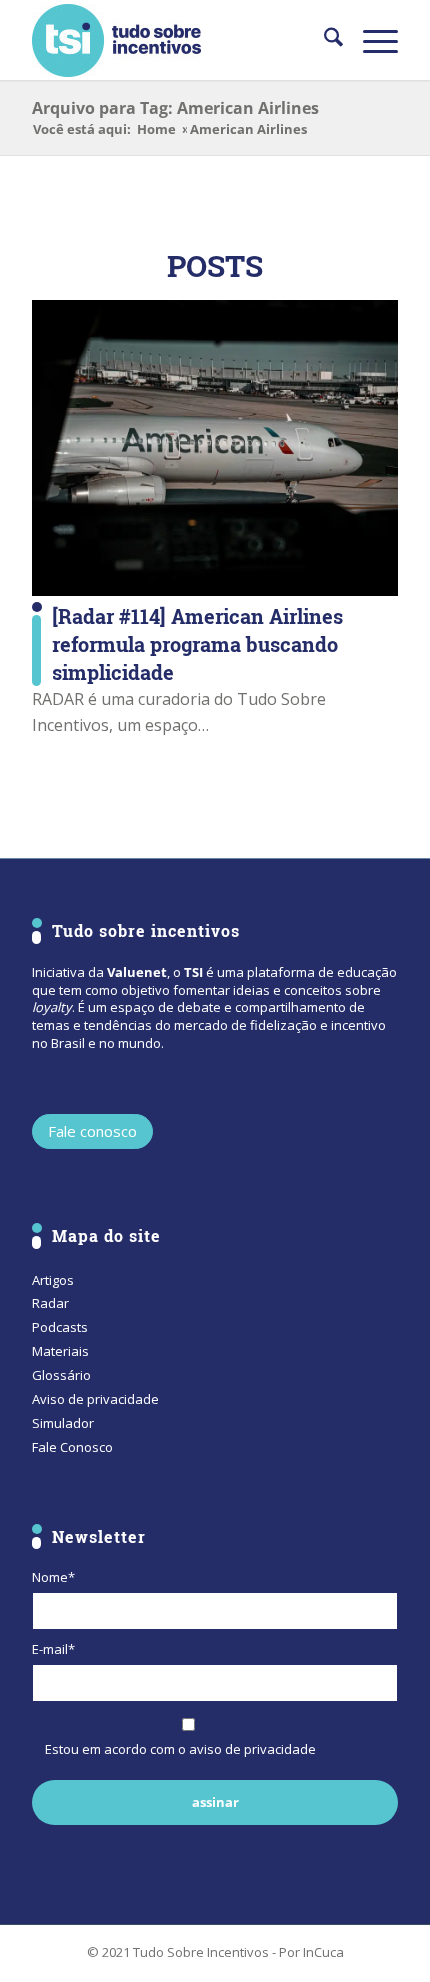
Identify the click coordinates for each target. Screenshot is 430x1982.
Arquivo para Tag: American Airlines (175, 108)
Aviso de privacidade (95, 1399)
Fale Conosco (72, 1447)
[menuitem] (323, 40)
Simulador (63, 1423)
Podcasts (60, 1327)
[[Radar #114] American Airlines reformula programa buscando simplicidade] (215, 448)
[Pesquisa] (323, 40)
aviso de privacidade (252, 1749)
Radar (50, 1303)
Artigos (53, 1280)
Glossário (61, 1375)
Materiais (60, 1351)
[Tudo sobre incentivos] (178, 40)
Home (156, 129)
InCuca (323, 1952)
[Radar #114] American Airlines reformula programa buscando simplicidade (197, 644)
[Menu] (370, 40)
